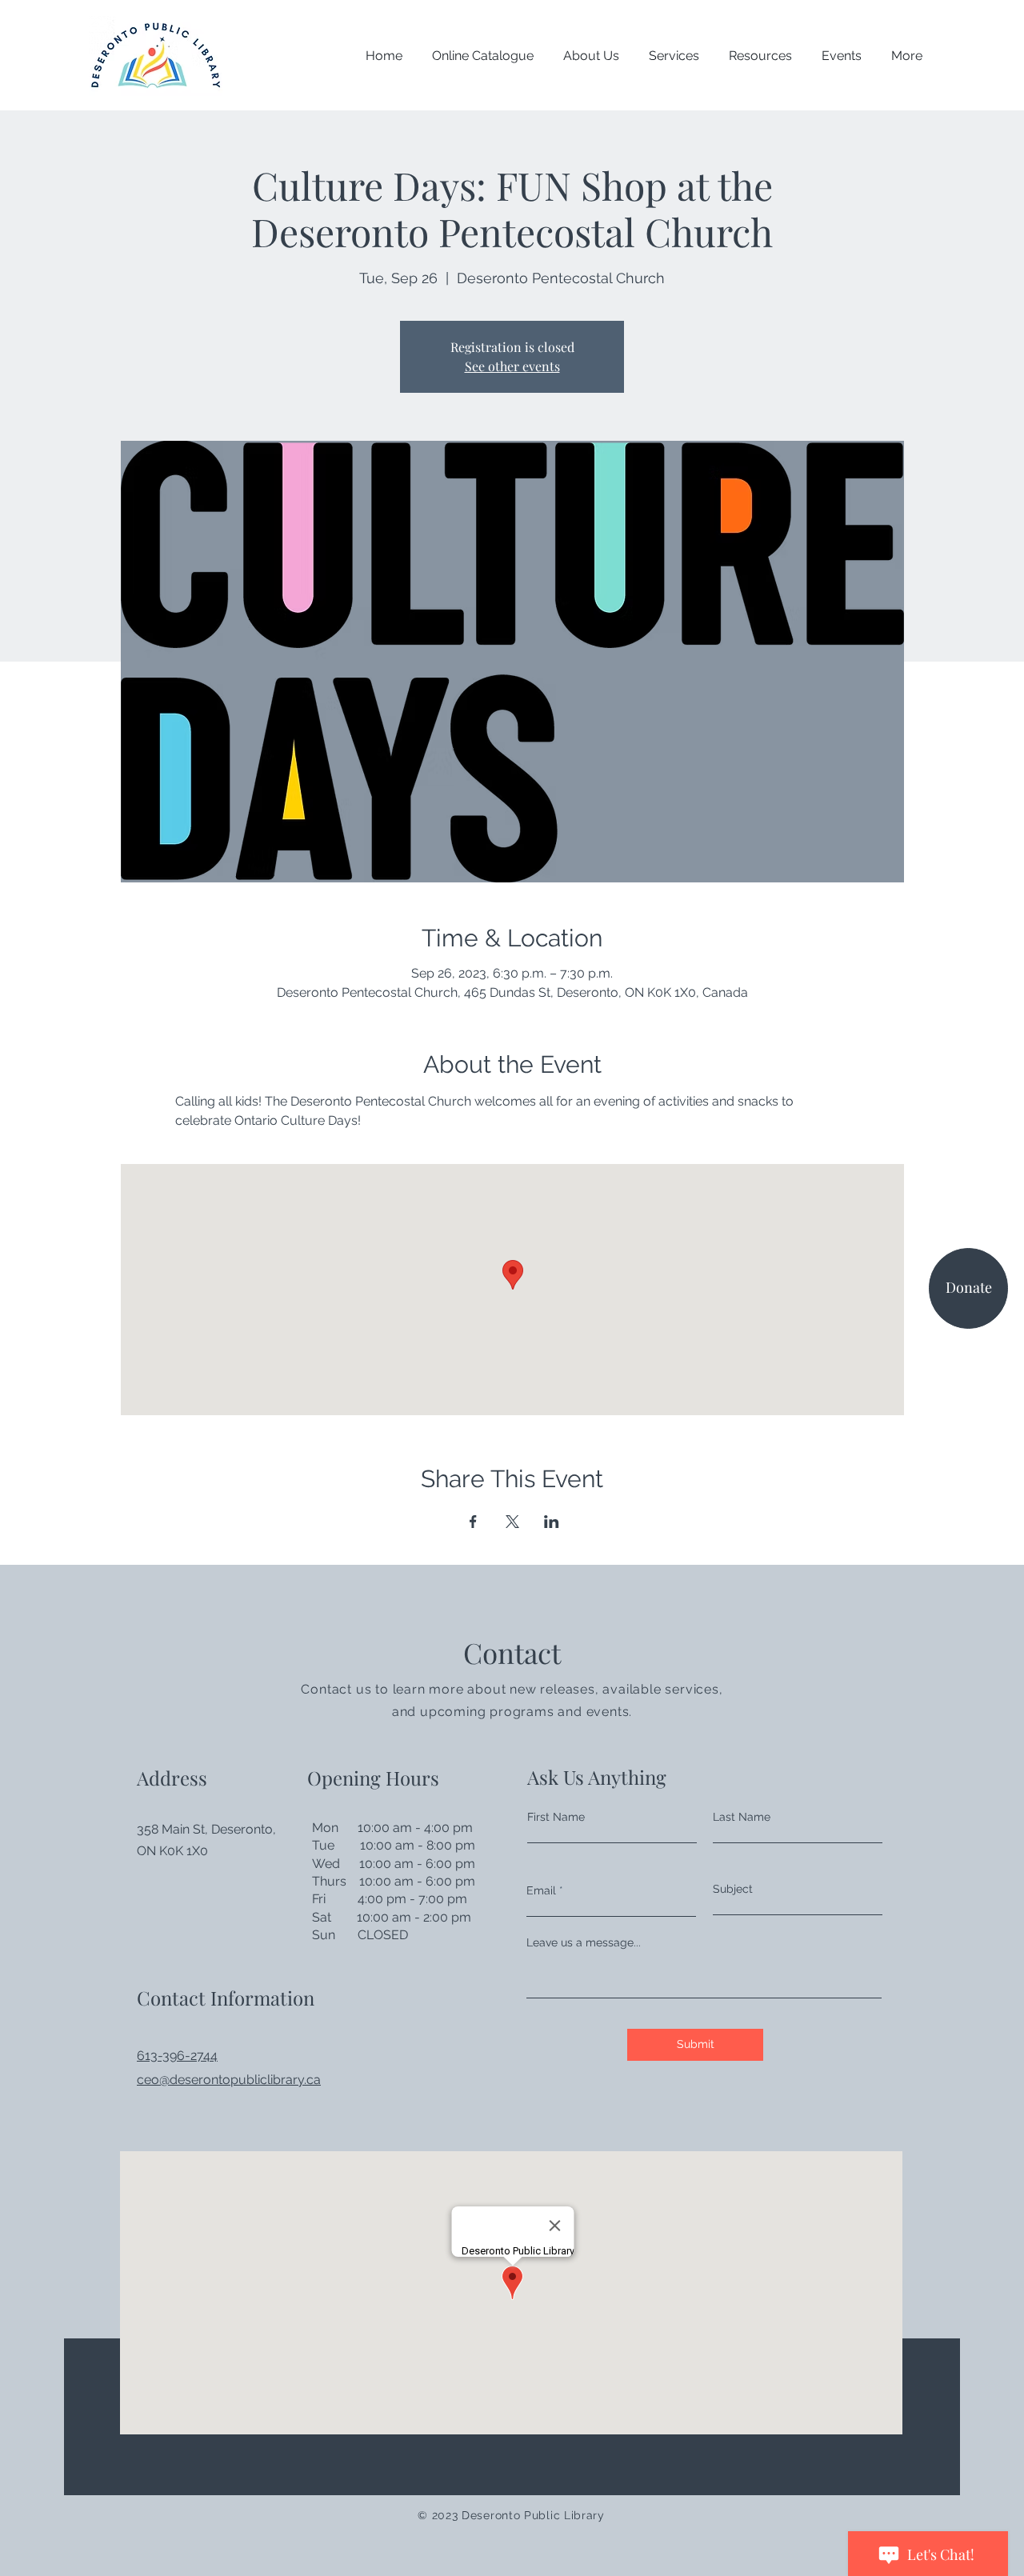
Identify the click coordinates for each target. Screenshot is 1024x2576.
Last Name (742, 1817)
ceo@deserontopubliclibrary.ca (229, 2080)
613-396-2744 (177, 2056)
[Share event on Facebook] (473, 1522)
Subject (733, 1889)
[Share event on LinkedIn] (552, 1522)
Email (541, 1890)
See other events (512, 366)
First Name (556, 1817)
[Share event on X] (512, 1522)
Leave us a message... (584, 1942)
